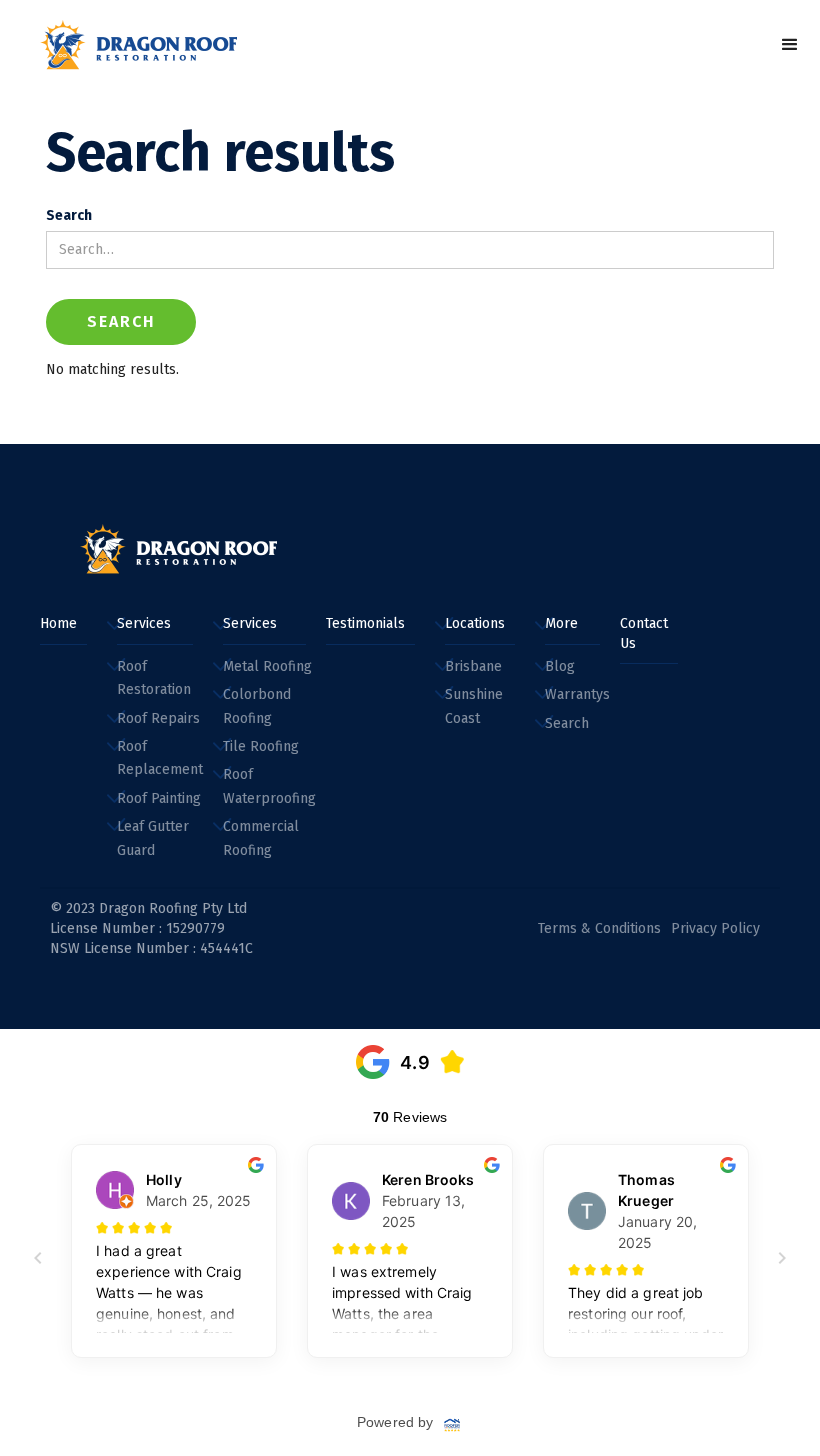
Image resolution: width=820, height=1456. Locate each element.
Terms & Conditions (599, 928)
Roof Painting (159, 798)
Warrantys (577, 694)
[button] (790, 45)
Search (69, 215)
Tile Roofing (261, 746)
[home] (140, 45)
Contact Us (644, 633)
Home (58, 623)
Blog (560, 666)
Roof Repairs (158, 718)
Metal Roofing (267, 666)
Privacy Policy (715, 928)
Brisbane (473, 666)
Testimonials (365, 623)
